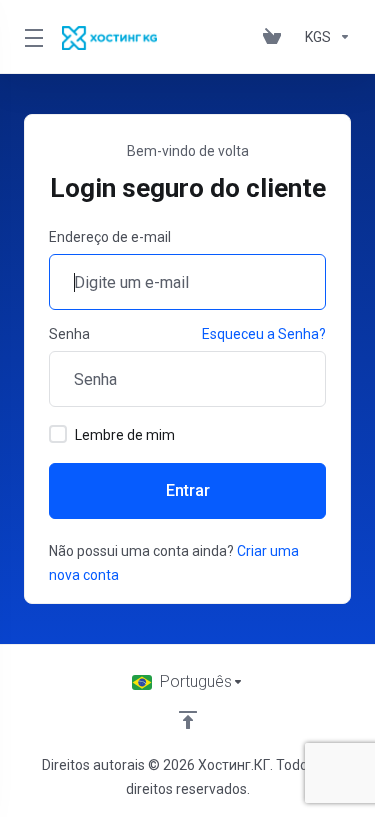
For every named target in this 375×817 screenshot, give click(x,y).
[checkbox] (58, 434)
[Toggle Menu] (31, 37)
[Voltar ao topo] (188, 720)
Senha (69, 334)
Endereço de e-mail (110, 237)
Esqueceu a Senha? (264, 334)
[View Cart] (276, 37)
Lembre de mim (125, 435)
